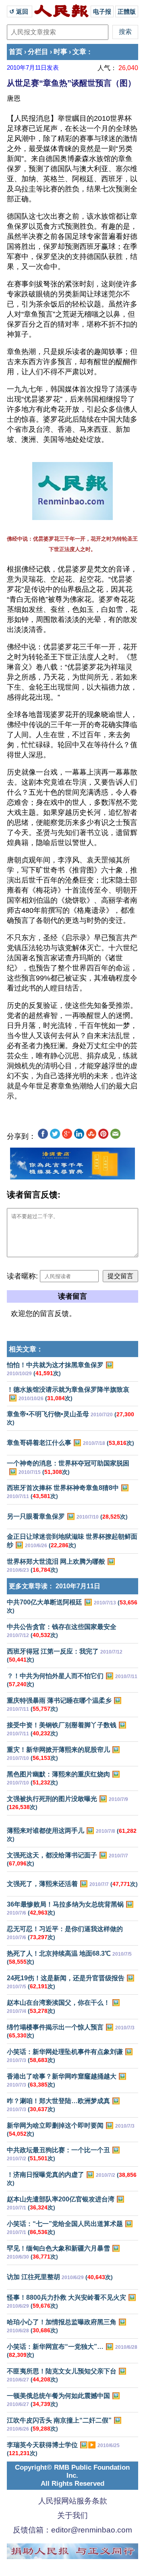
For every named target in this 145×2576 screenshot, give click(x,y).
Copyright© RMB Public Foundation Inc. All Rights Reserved (72, 2475)
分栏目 (38, 52)
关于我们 (72, 2515)
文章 (79, 52)
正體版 (127, 11)
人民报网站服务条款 (73, 2501)
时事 (60, 52)
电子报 (102, 11)
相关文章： (26, 1349)
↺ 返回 (20, 11)
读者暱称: (22, 1276)
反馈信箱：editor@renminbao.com (72, 2530)
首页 (16, 52)
